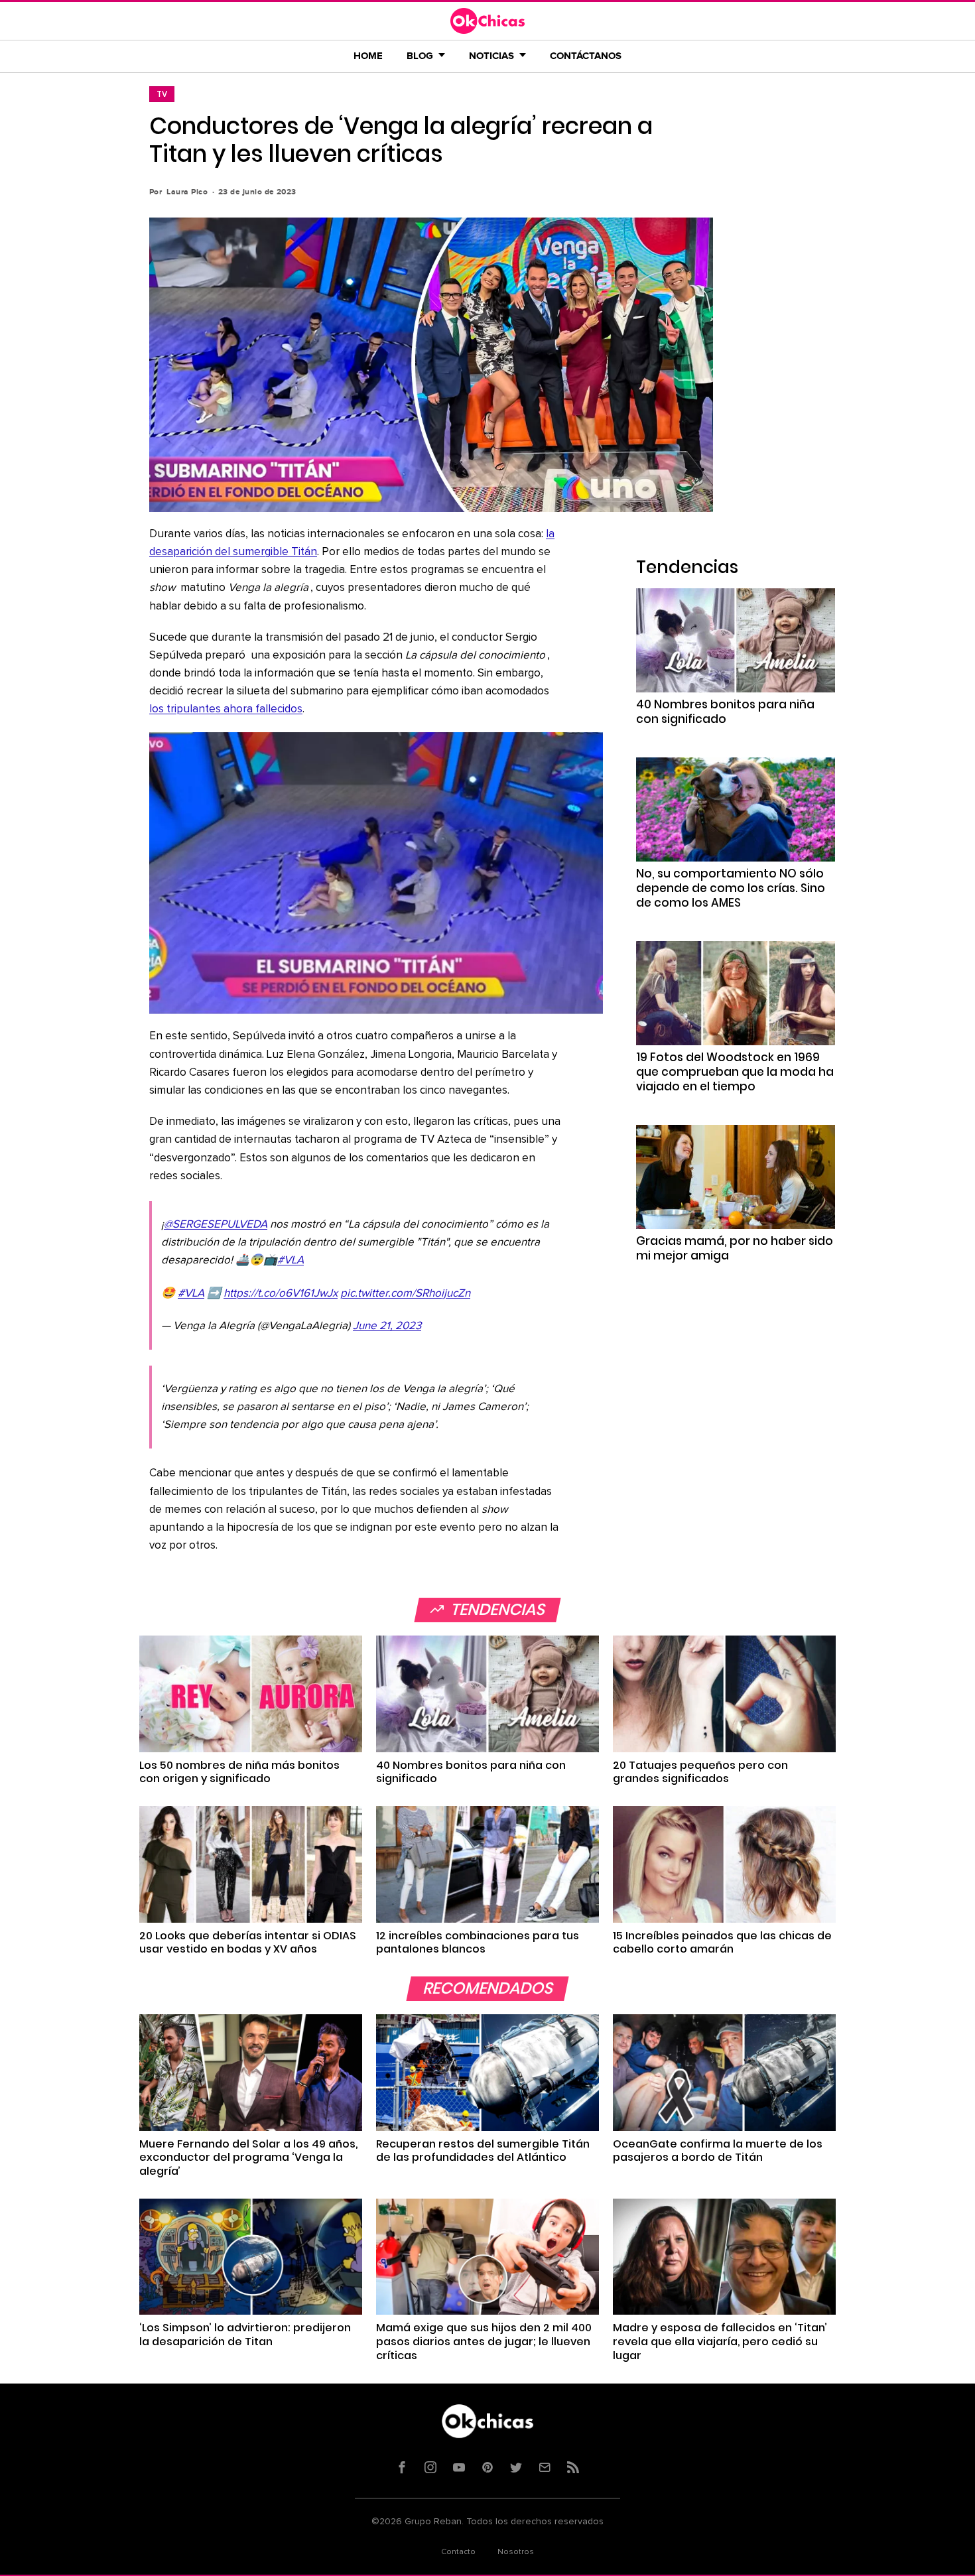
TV (162, 94)
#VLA (291, 1260)
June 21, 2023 (387, 1326)
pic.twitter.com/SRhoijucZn (405, 1294)
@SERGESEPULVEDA (216, 1225)
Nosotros (516, 2552)
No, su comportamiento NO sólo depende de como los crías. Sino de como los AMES (731, 888)
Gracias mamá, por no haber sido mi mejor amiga (735, 1248)
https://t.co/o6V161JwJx (281, 1294)
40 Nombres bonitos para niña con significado (725, 712)
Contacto (458, 2552)
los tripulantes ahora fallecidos (226, 709)
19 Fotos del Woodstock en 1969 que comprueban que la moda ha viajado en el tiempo (735, 1072)
